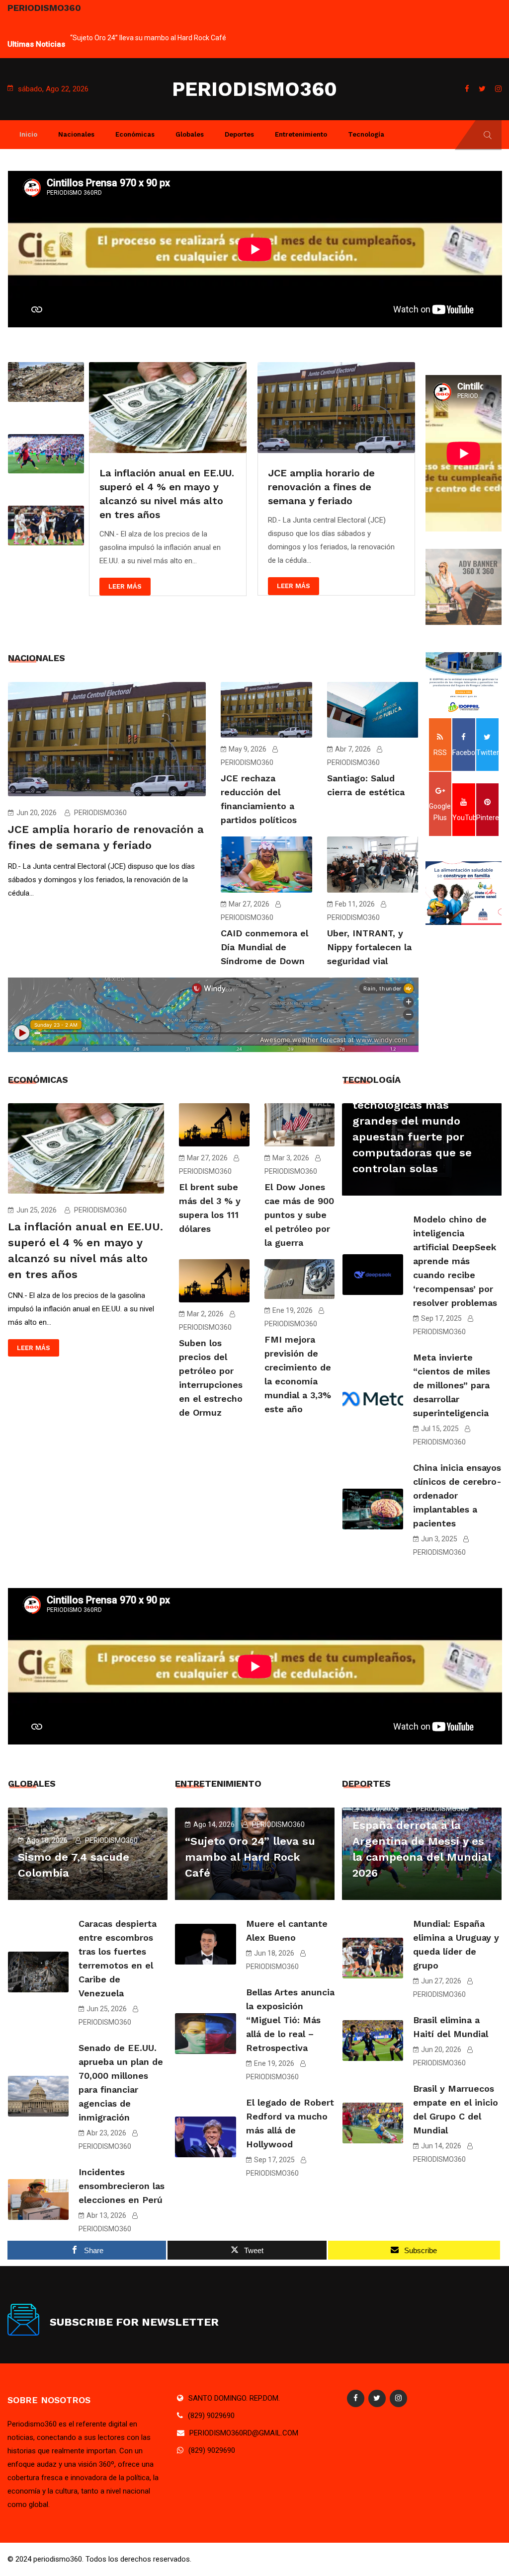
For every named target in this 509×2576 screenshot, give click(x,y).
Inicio (28, 134)
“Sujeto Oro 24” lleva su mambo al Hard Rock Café (148, 38)
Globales (190, 134)
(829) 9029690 (211, 2416)
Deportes (239, 134)
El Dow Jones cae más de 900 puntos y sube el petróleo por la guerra (299, 1215)
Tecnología (366, 134)
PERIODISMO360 (254, 89)
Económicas (135, 134)
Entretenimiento (301, 134)
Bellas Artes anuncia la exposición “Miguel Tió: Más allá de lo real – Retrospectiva (290, 2020)
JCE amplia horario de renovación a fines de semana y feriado (321, 487)
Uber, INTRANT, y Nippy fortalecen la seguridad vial (369, 947)
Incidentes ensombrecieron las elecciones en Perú (122, 2186)
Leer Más (125, 586)
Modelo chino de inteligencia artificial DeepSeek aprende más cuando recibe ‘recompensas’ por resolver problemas (455, 1261)
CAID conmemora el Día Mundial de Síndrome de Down (264, 947)
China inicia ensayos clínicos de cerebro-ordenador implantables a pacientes (457, 1495)
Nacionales (76, 134)
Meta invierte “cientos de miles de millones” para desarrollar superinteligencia (452, 1385)
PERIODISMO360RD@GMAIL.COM (244, 2433)
